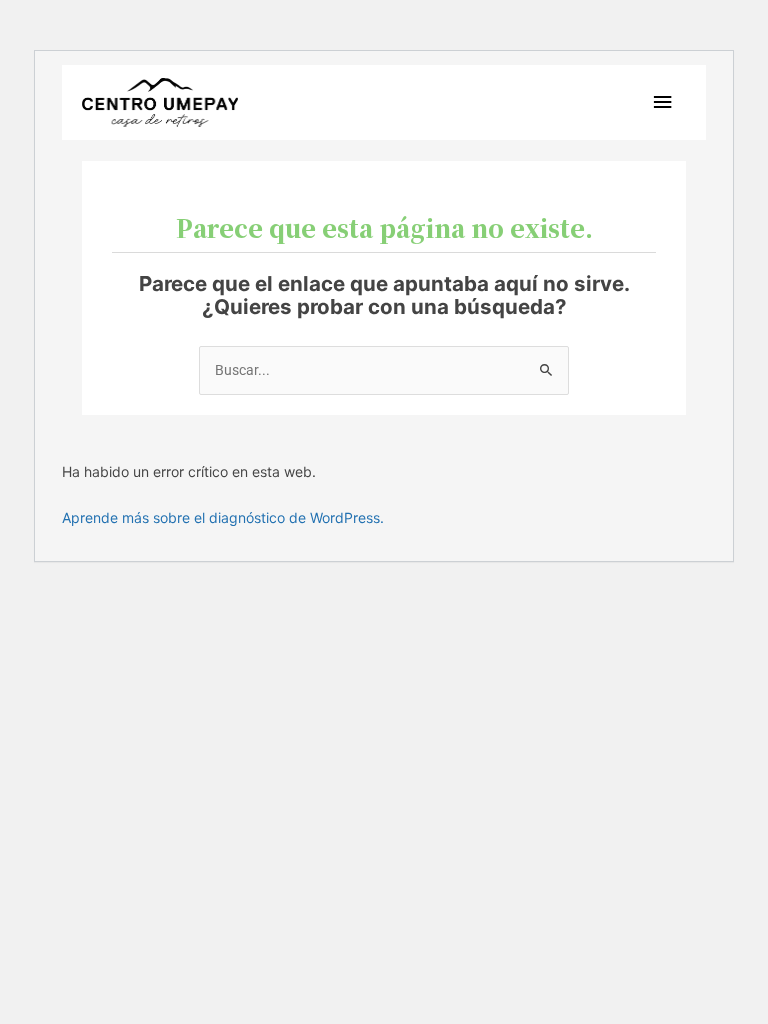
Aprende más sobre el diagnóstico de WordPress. (223, 517)
